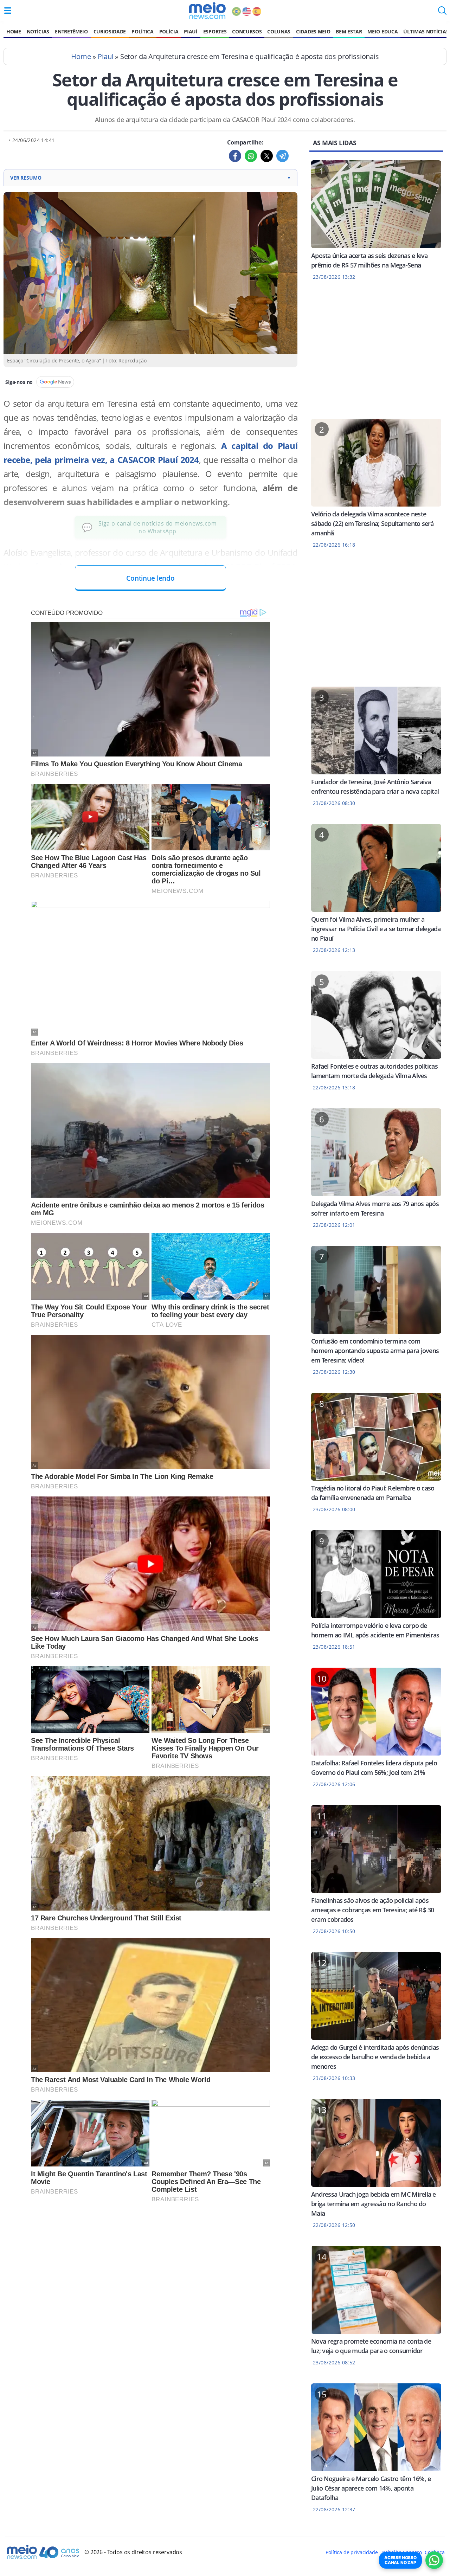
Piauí (191, 31)
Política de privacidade (352, 2552)
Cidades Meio (313, 31)
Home (14, 31)
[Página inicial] (207, 11)
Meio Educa (382, 31)
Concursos (247, 31)
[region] (376, 354)
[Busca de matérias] (442, 13)
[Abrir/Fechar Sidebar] (8, 11)
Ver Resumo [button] (150, 178)
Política (142, 31)
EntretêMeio (71, 31)
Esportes (215, 31)
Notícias (38, 31)
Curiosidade (110, 31)
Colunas (279, 31)
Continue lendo (150, 578)
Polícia (169, 31)
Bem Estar (349, 31)
